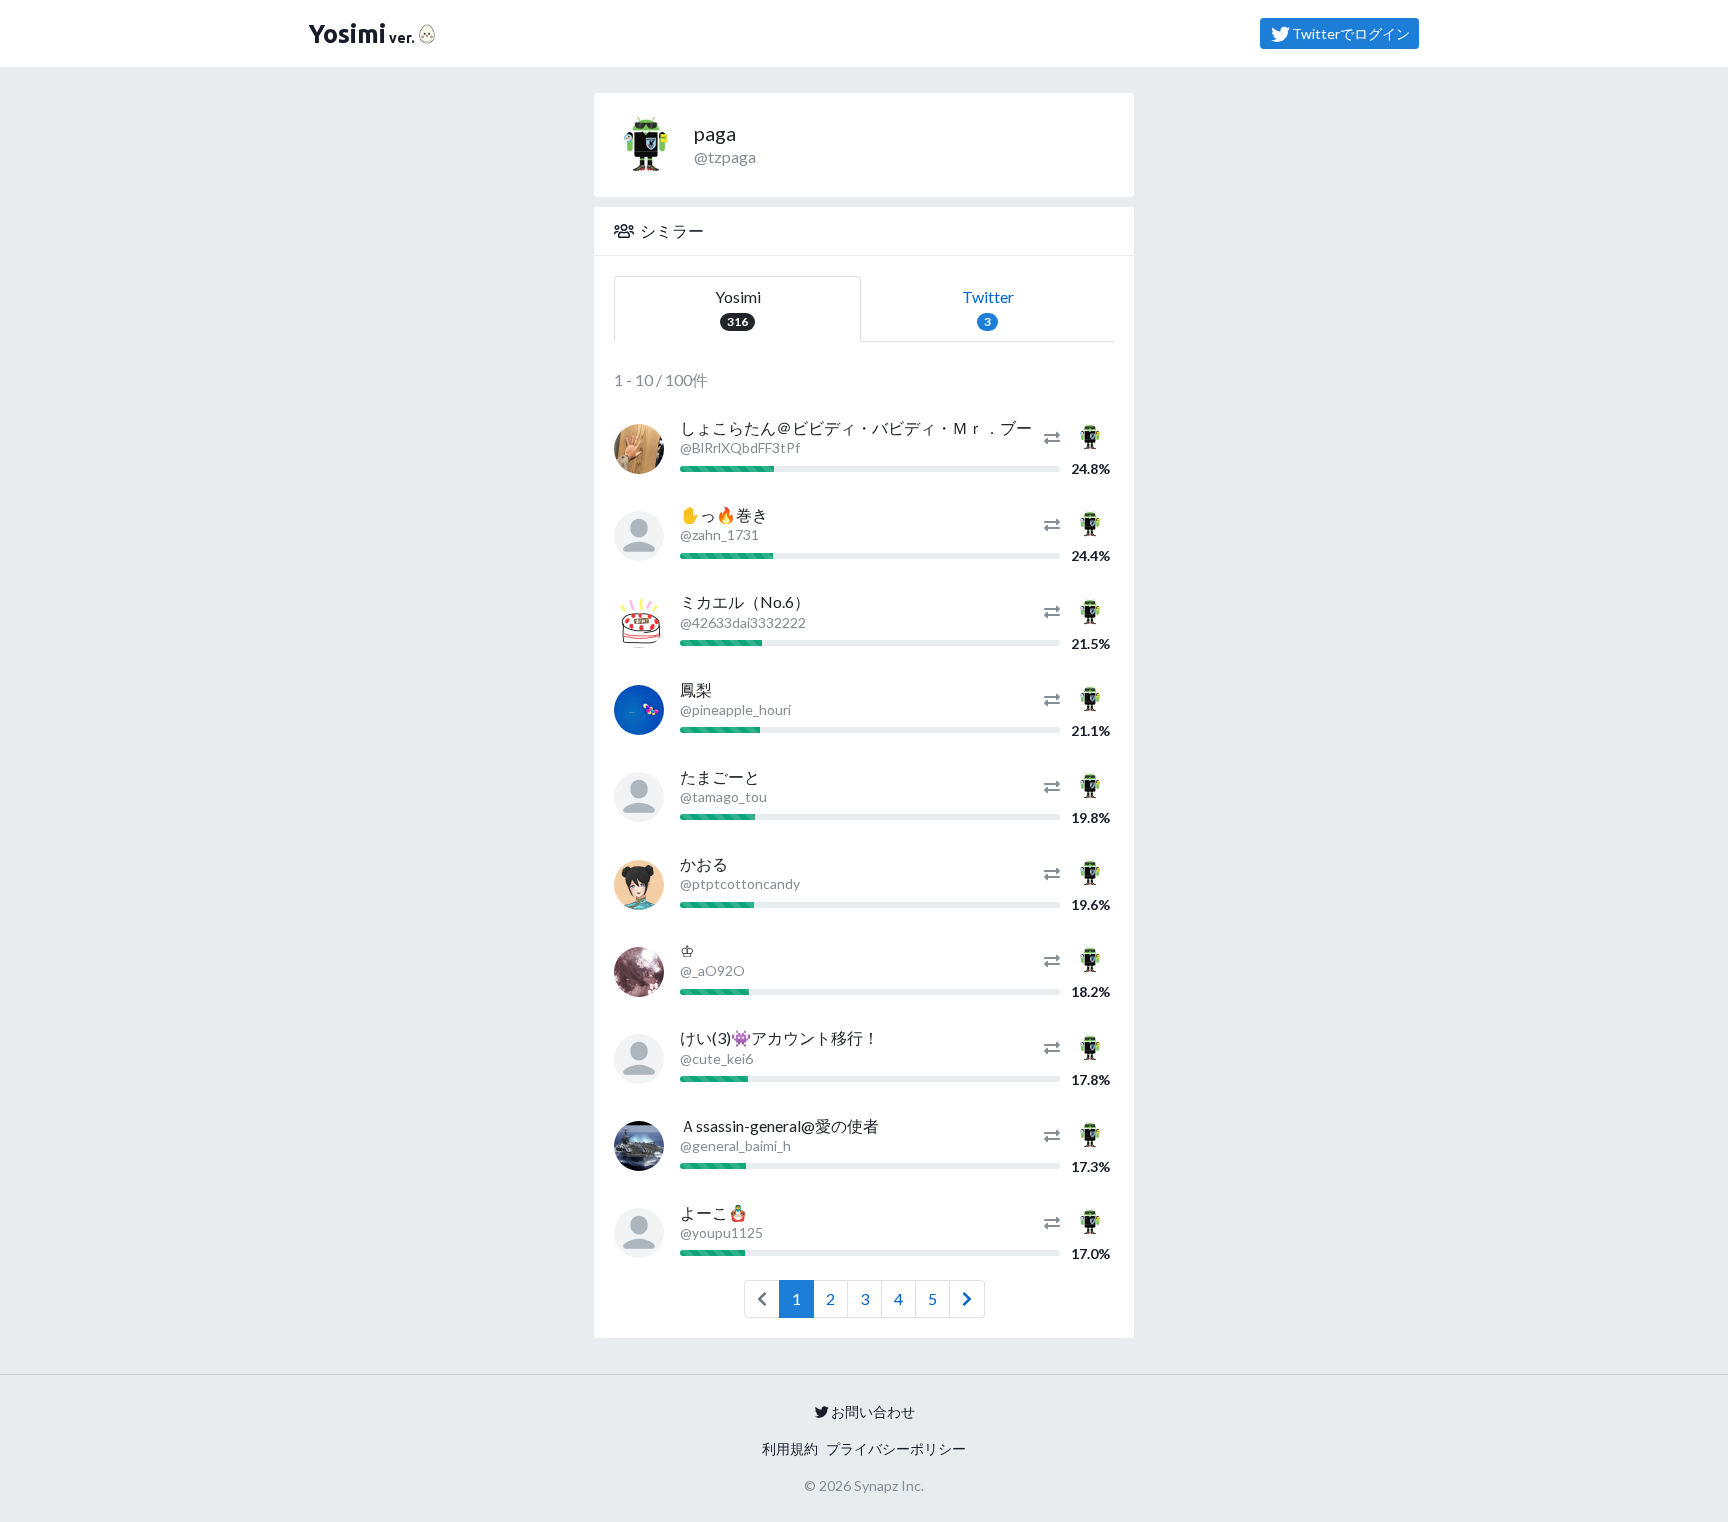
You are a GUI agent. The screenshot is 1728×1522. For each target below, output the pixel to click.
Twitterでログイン (1351, 33)
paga (715, 133)
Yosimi (738, 308)
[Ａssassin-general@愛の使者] (639, 1146)
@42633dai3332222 (743, 622)
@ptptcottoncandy (740, 883)
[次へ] (967, 1299)
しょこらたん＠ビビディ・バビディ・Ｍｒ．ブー (856, 427)
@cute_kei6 (716, 1058)
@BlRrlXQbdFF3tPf (740, 447)
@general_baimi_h (735, 1145)
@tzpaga (725, 156)
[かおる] (639, 885)
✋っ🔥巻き (724, 514)
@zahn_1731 (719, 534)
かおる (704, 863)
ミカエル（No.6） (745, 601)
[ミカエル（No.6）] (639, 623)
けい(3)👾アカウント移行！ (779, 1037)
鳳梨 (696, 689)
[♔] (639, 972)
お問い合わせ (873, 1411)
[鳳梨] (639, 710)
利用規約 (790, 1448)
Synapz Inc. (889, 1485)
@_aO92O (712, 970)
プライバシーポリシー (896, 1448)
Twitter (988, 308)
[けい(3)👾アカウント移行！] (639, 1059)
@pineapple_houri (735, 709)
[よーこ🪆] (639, 1233)
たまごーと (720, 776)
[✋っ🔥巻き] (639, 536)
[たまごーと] (639, 797)
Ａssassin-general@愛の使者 (779, 1125)
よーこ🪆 (714, 1212)
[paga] (1090, 434)
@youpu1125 (721, 1232)
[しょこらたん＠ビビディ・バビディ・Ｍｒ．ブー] (639, 449)
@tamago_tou (723, 796)
